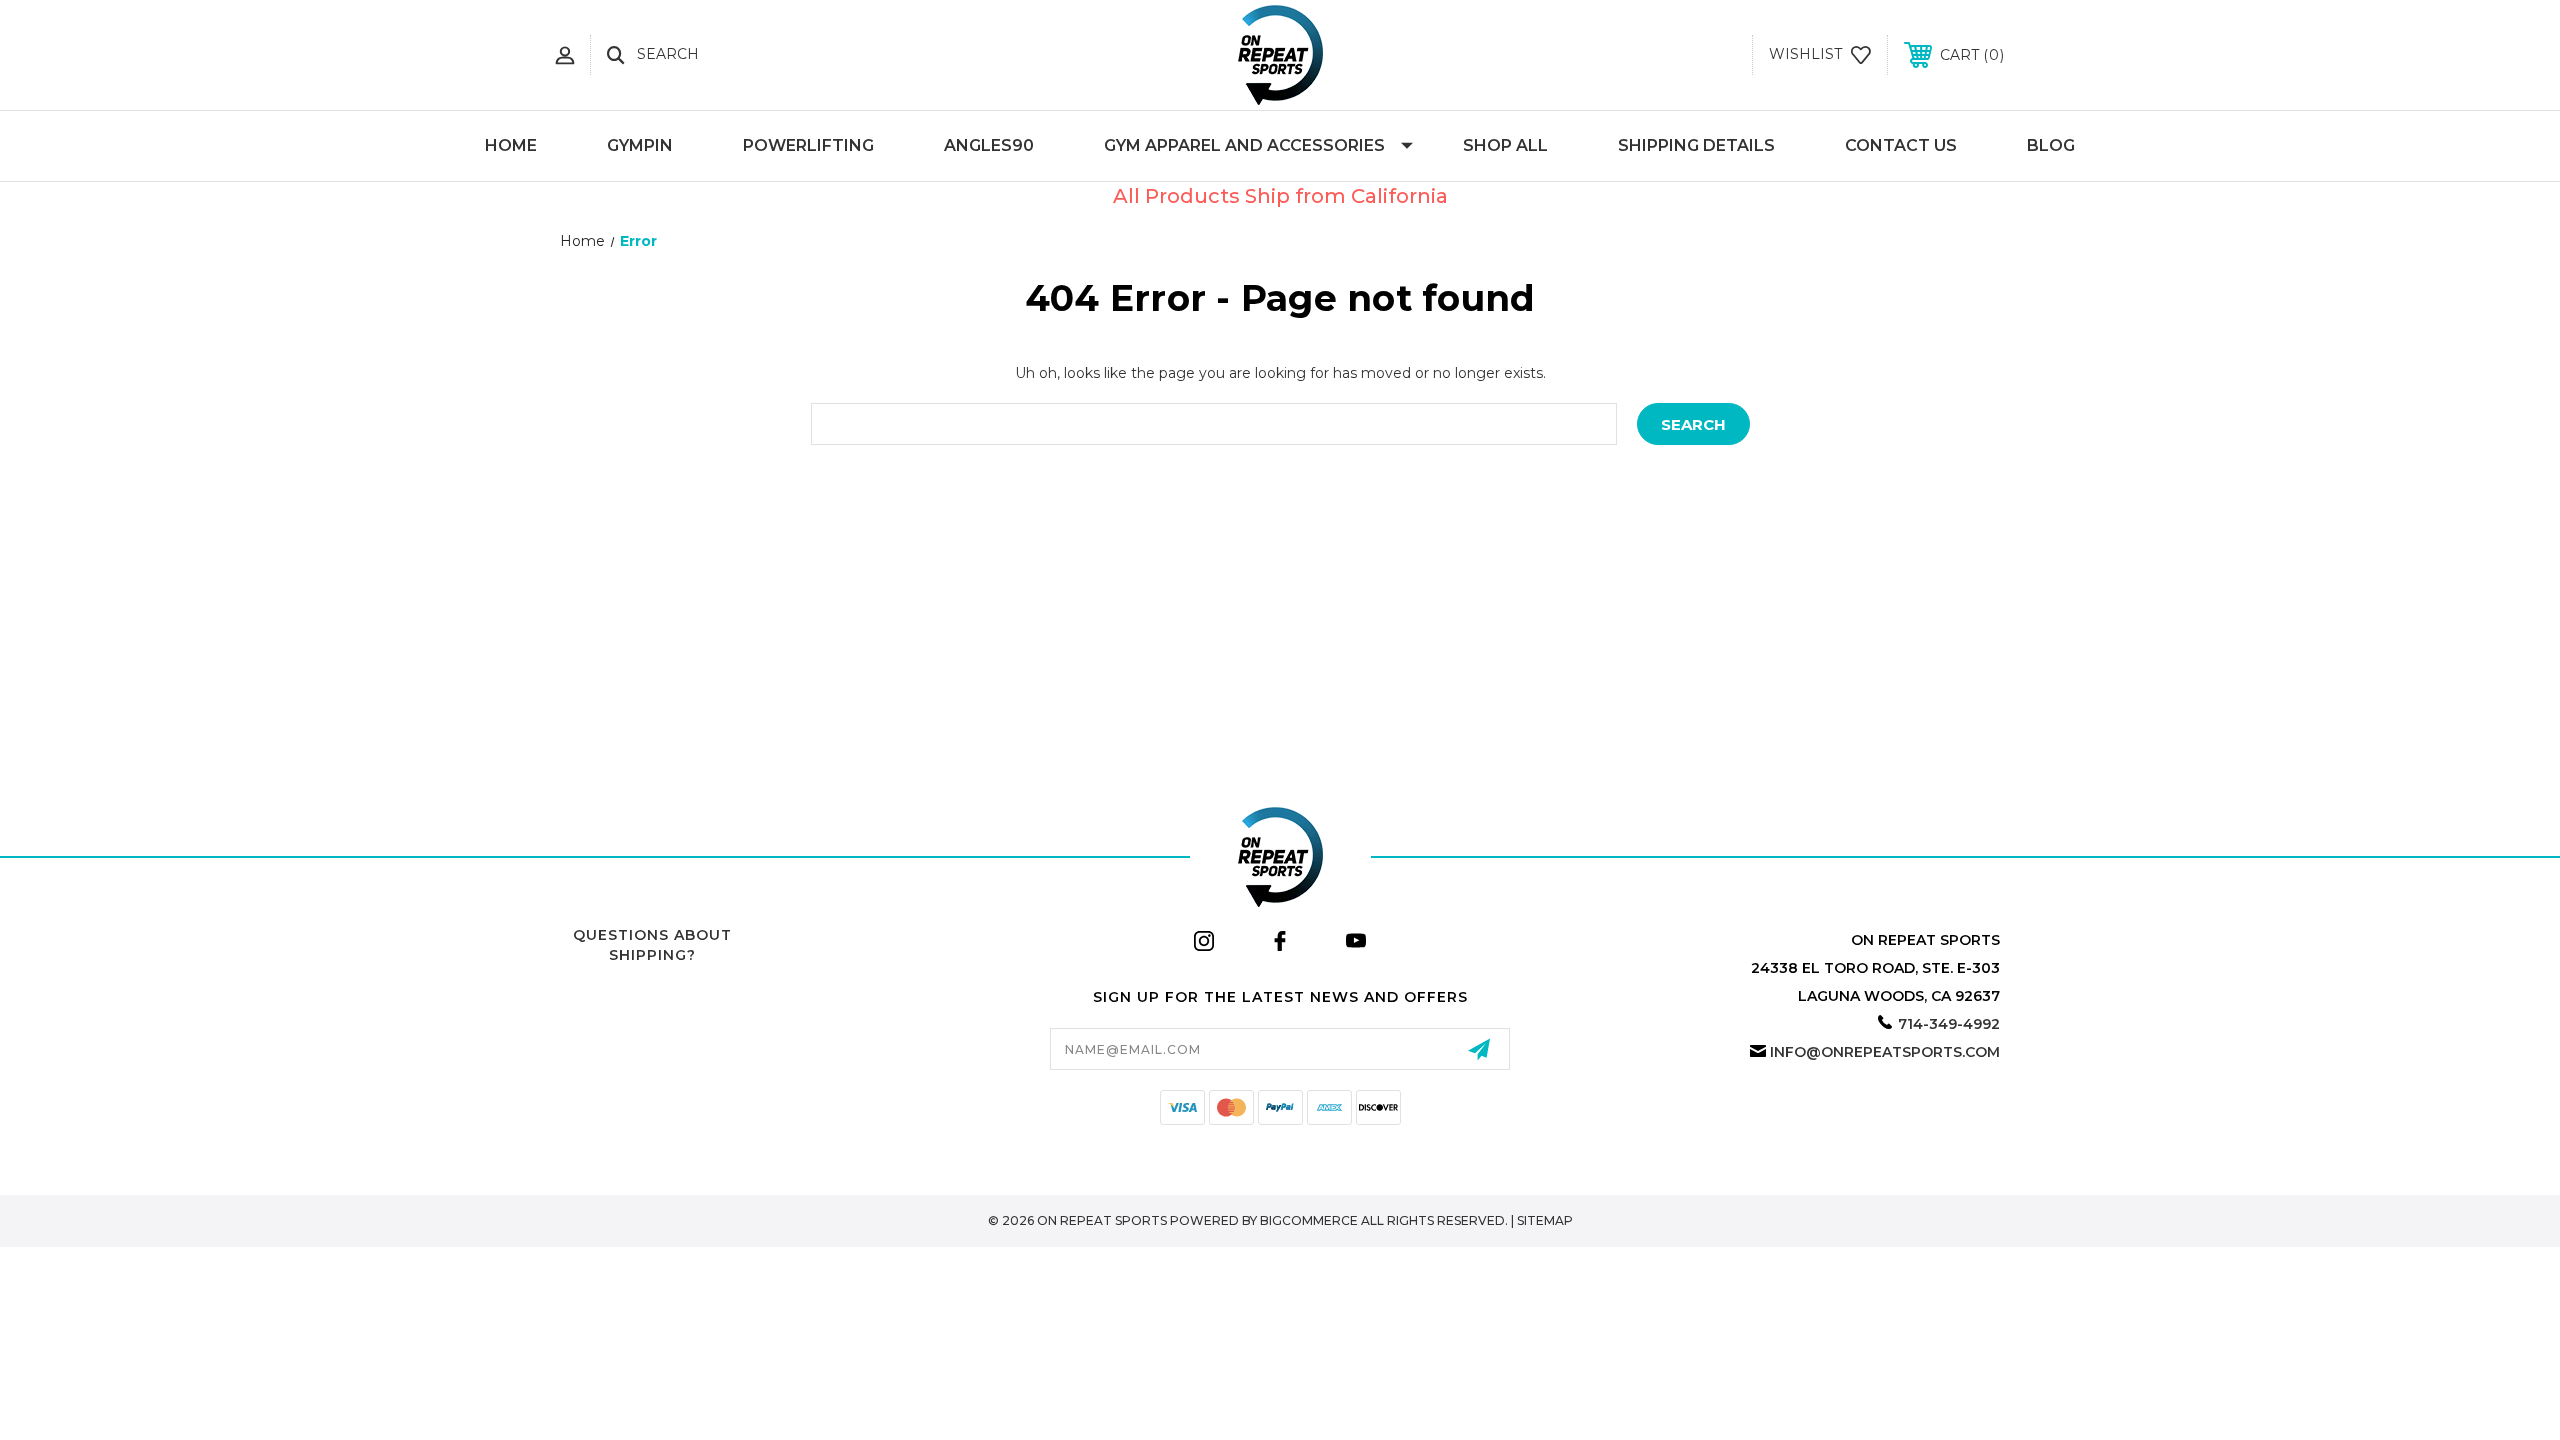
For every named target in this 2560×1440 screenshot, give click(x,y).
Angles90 (989, 145)
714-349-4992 (1949, 1024)
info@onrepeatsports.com (1885, 1052)
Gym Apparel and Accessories (1244, 145)
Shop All (1505, 145)
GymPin (640, 145)
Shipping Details (1696, 145)
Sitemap (1545, 1220)
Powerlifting (808, 145)
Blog (2051, 145)
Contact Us (1901, 145)
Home (511, 145)
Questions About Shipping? (652, 945)
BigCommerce (1309, 1220)
